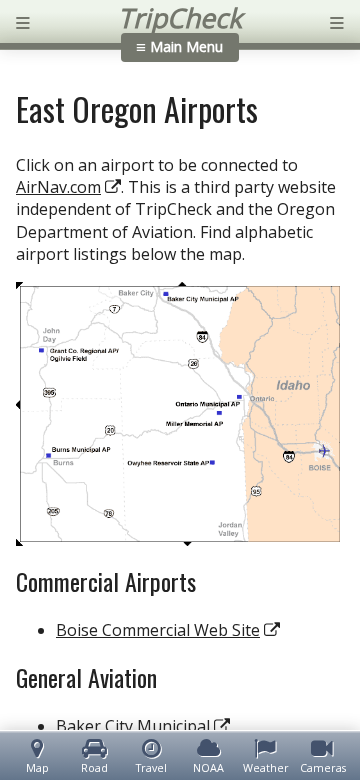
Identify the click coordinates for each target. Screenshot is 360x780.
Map (37, 767)
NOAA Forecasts (208, 768)
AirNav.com (58, 187)
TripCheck (180, 18)
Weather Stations (266, 768)
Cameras (323, 767)
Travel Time (151, 768)
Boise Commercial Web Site (158, 630)
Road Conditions (95, 768)
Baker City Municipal (133, 726)
